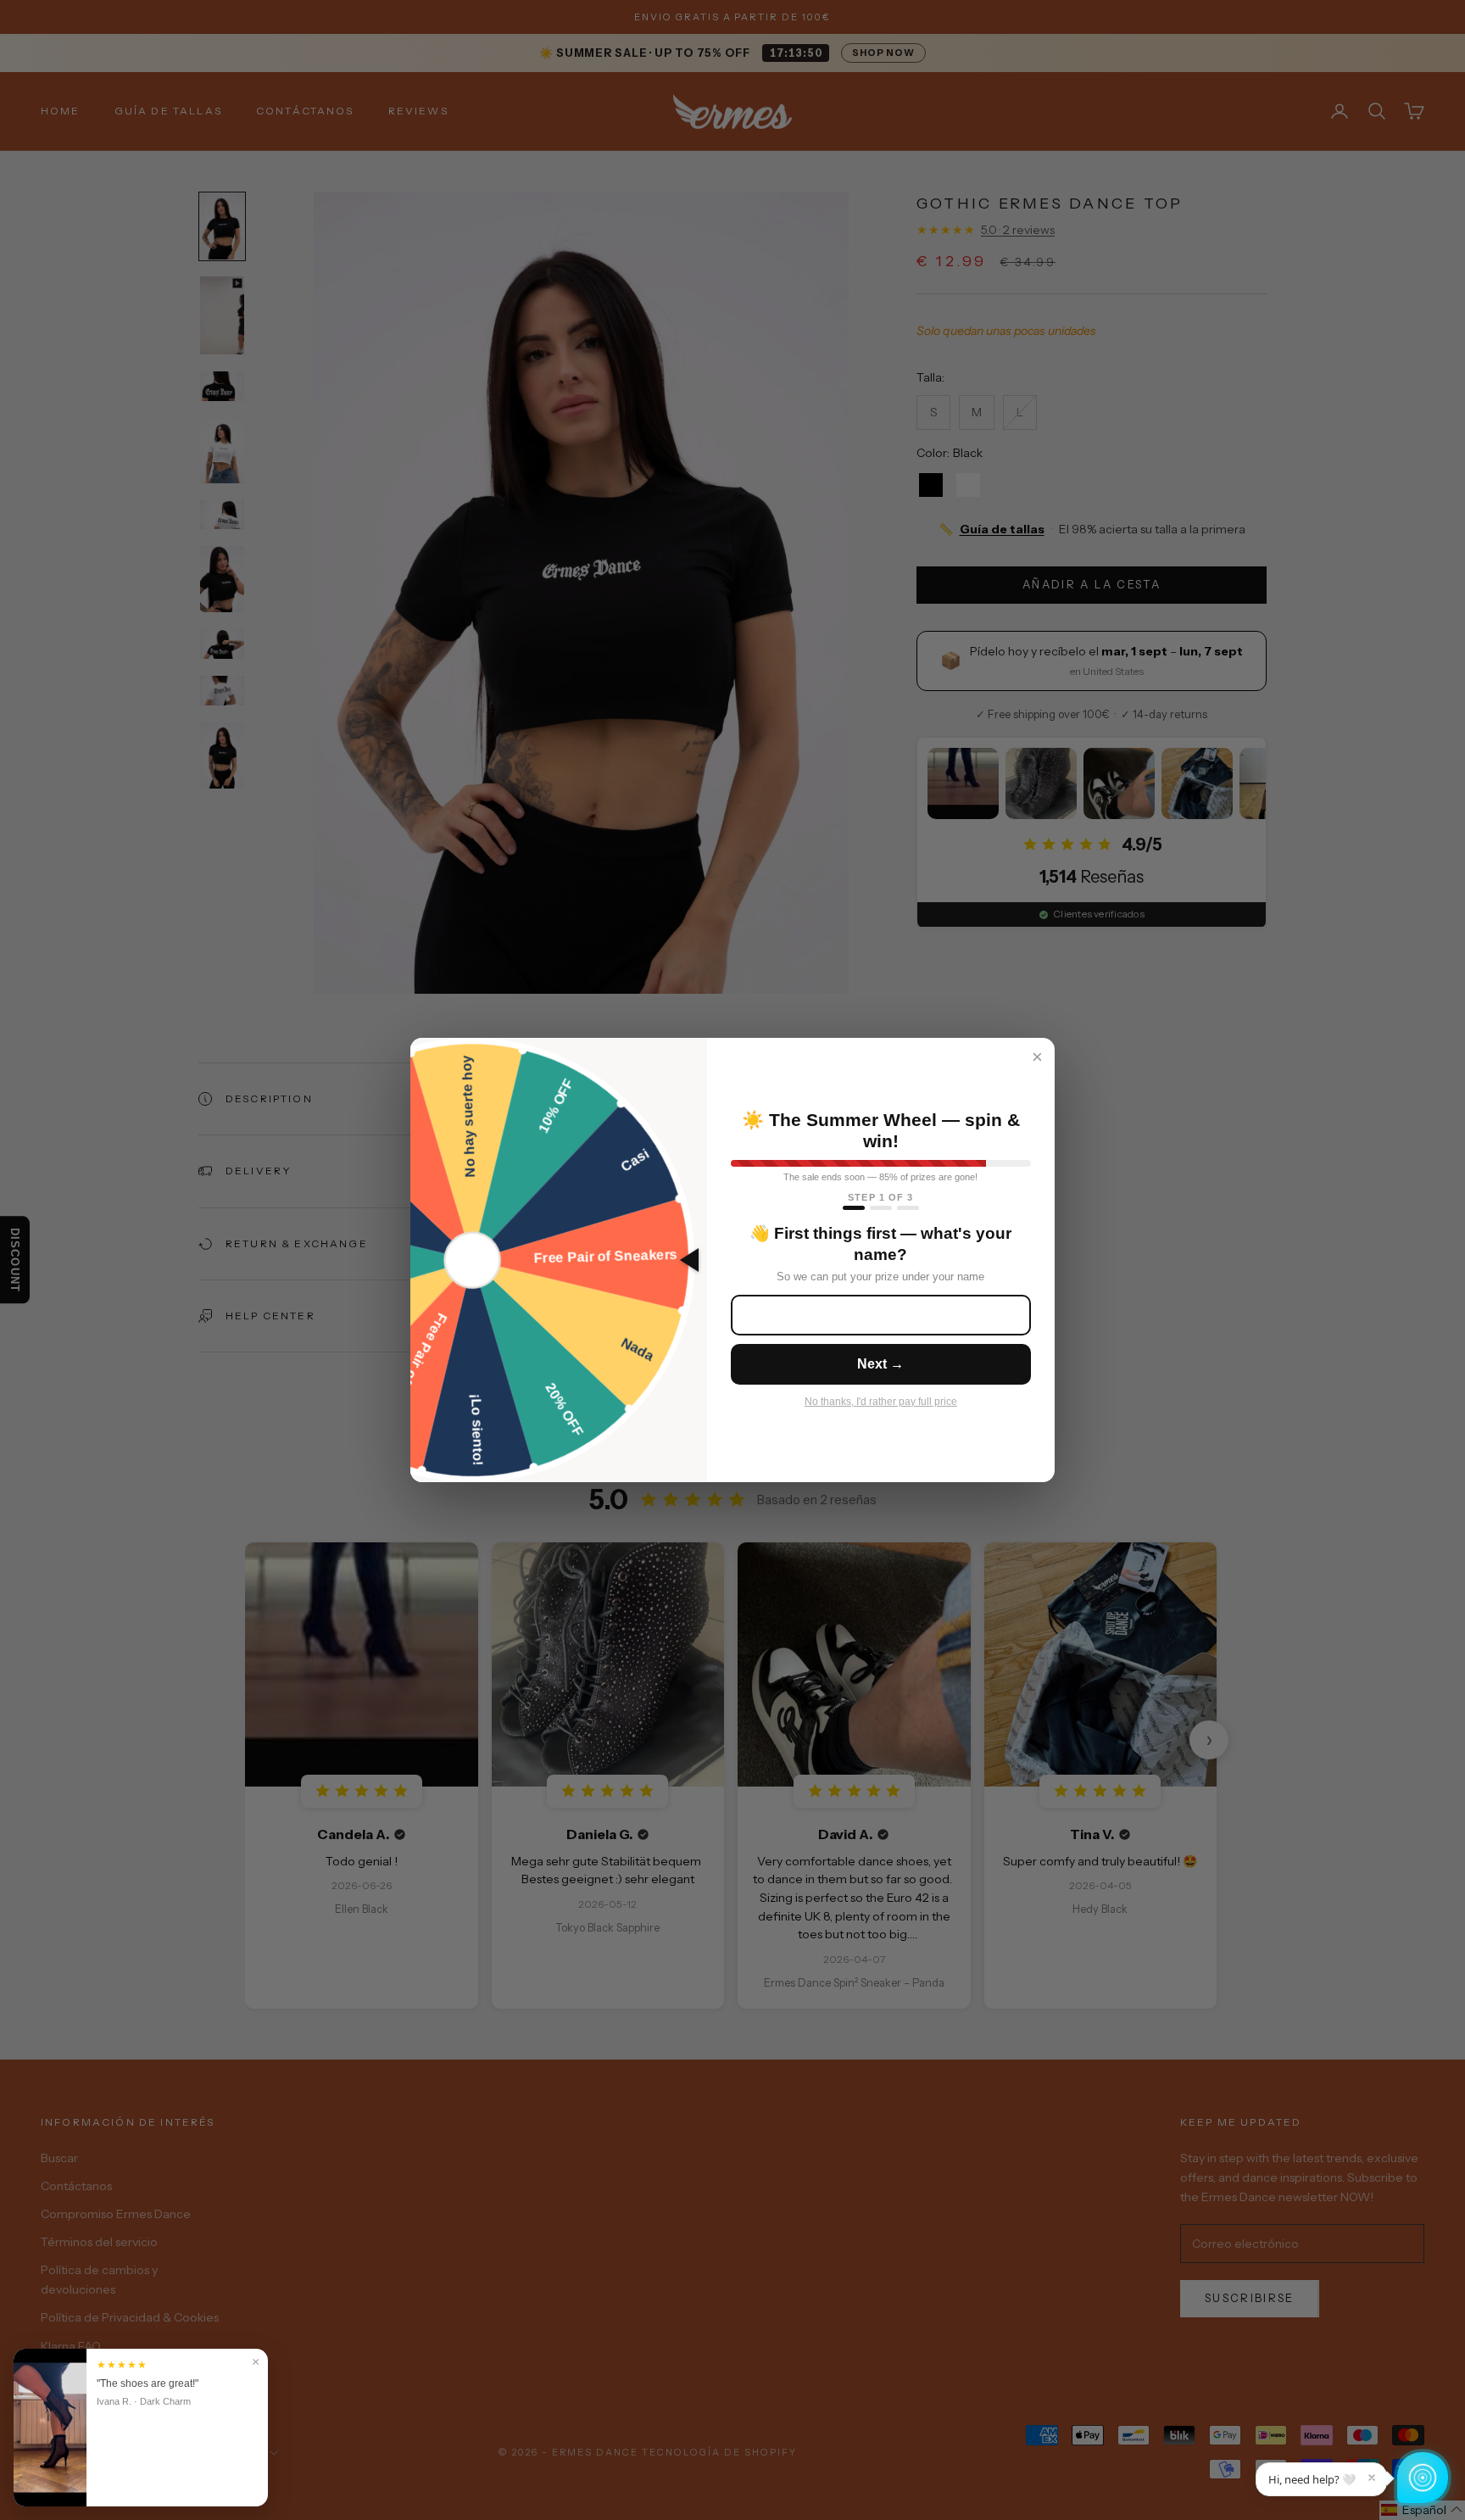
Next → (880, 1364)
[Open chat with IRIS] (1423, 2478)
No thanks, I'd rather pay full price (881, 1402)
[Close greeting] (1372, 2478)
